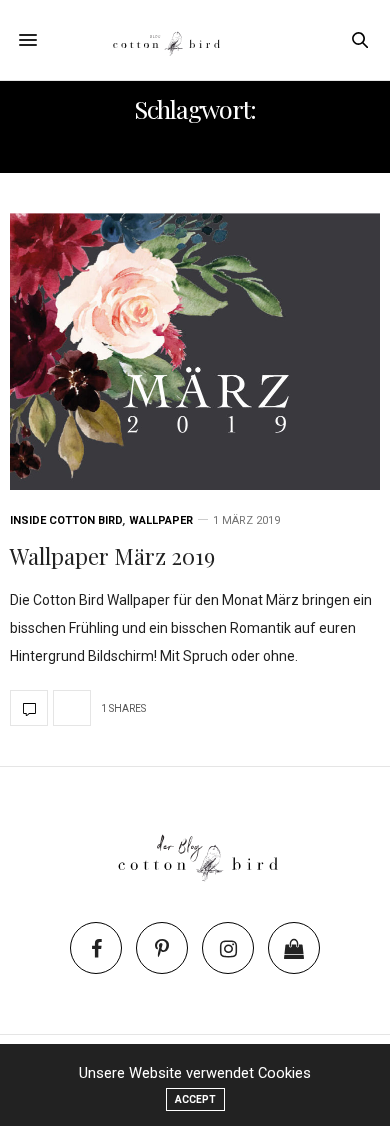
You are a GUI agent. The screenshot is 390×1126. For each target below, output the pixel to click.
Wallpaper (161, 520)
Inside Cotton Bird (66, 520)
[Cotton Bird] (195, 40)
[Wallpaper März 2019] (195, 351)
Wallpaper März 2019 (112, 556)
